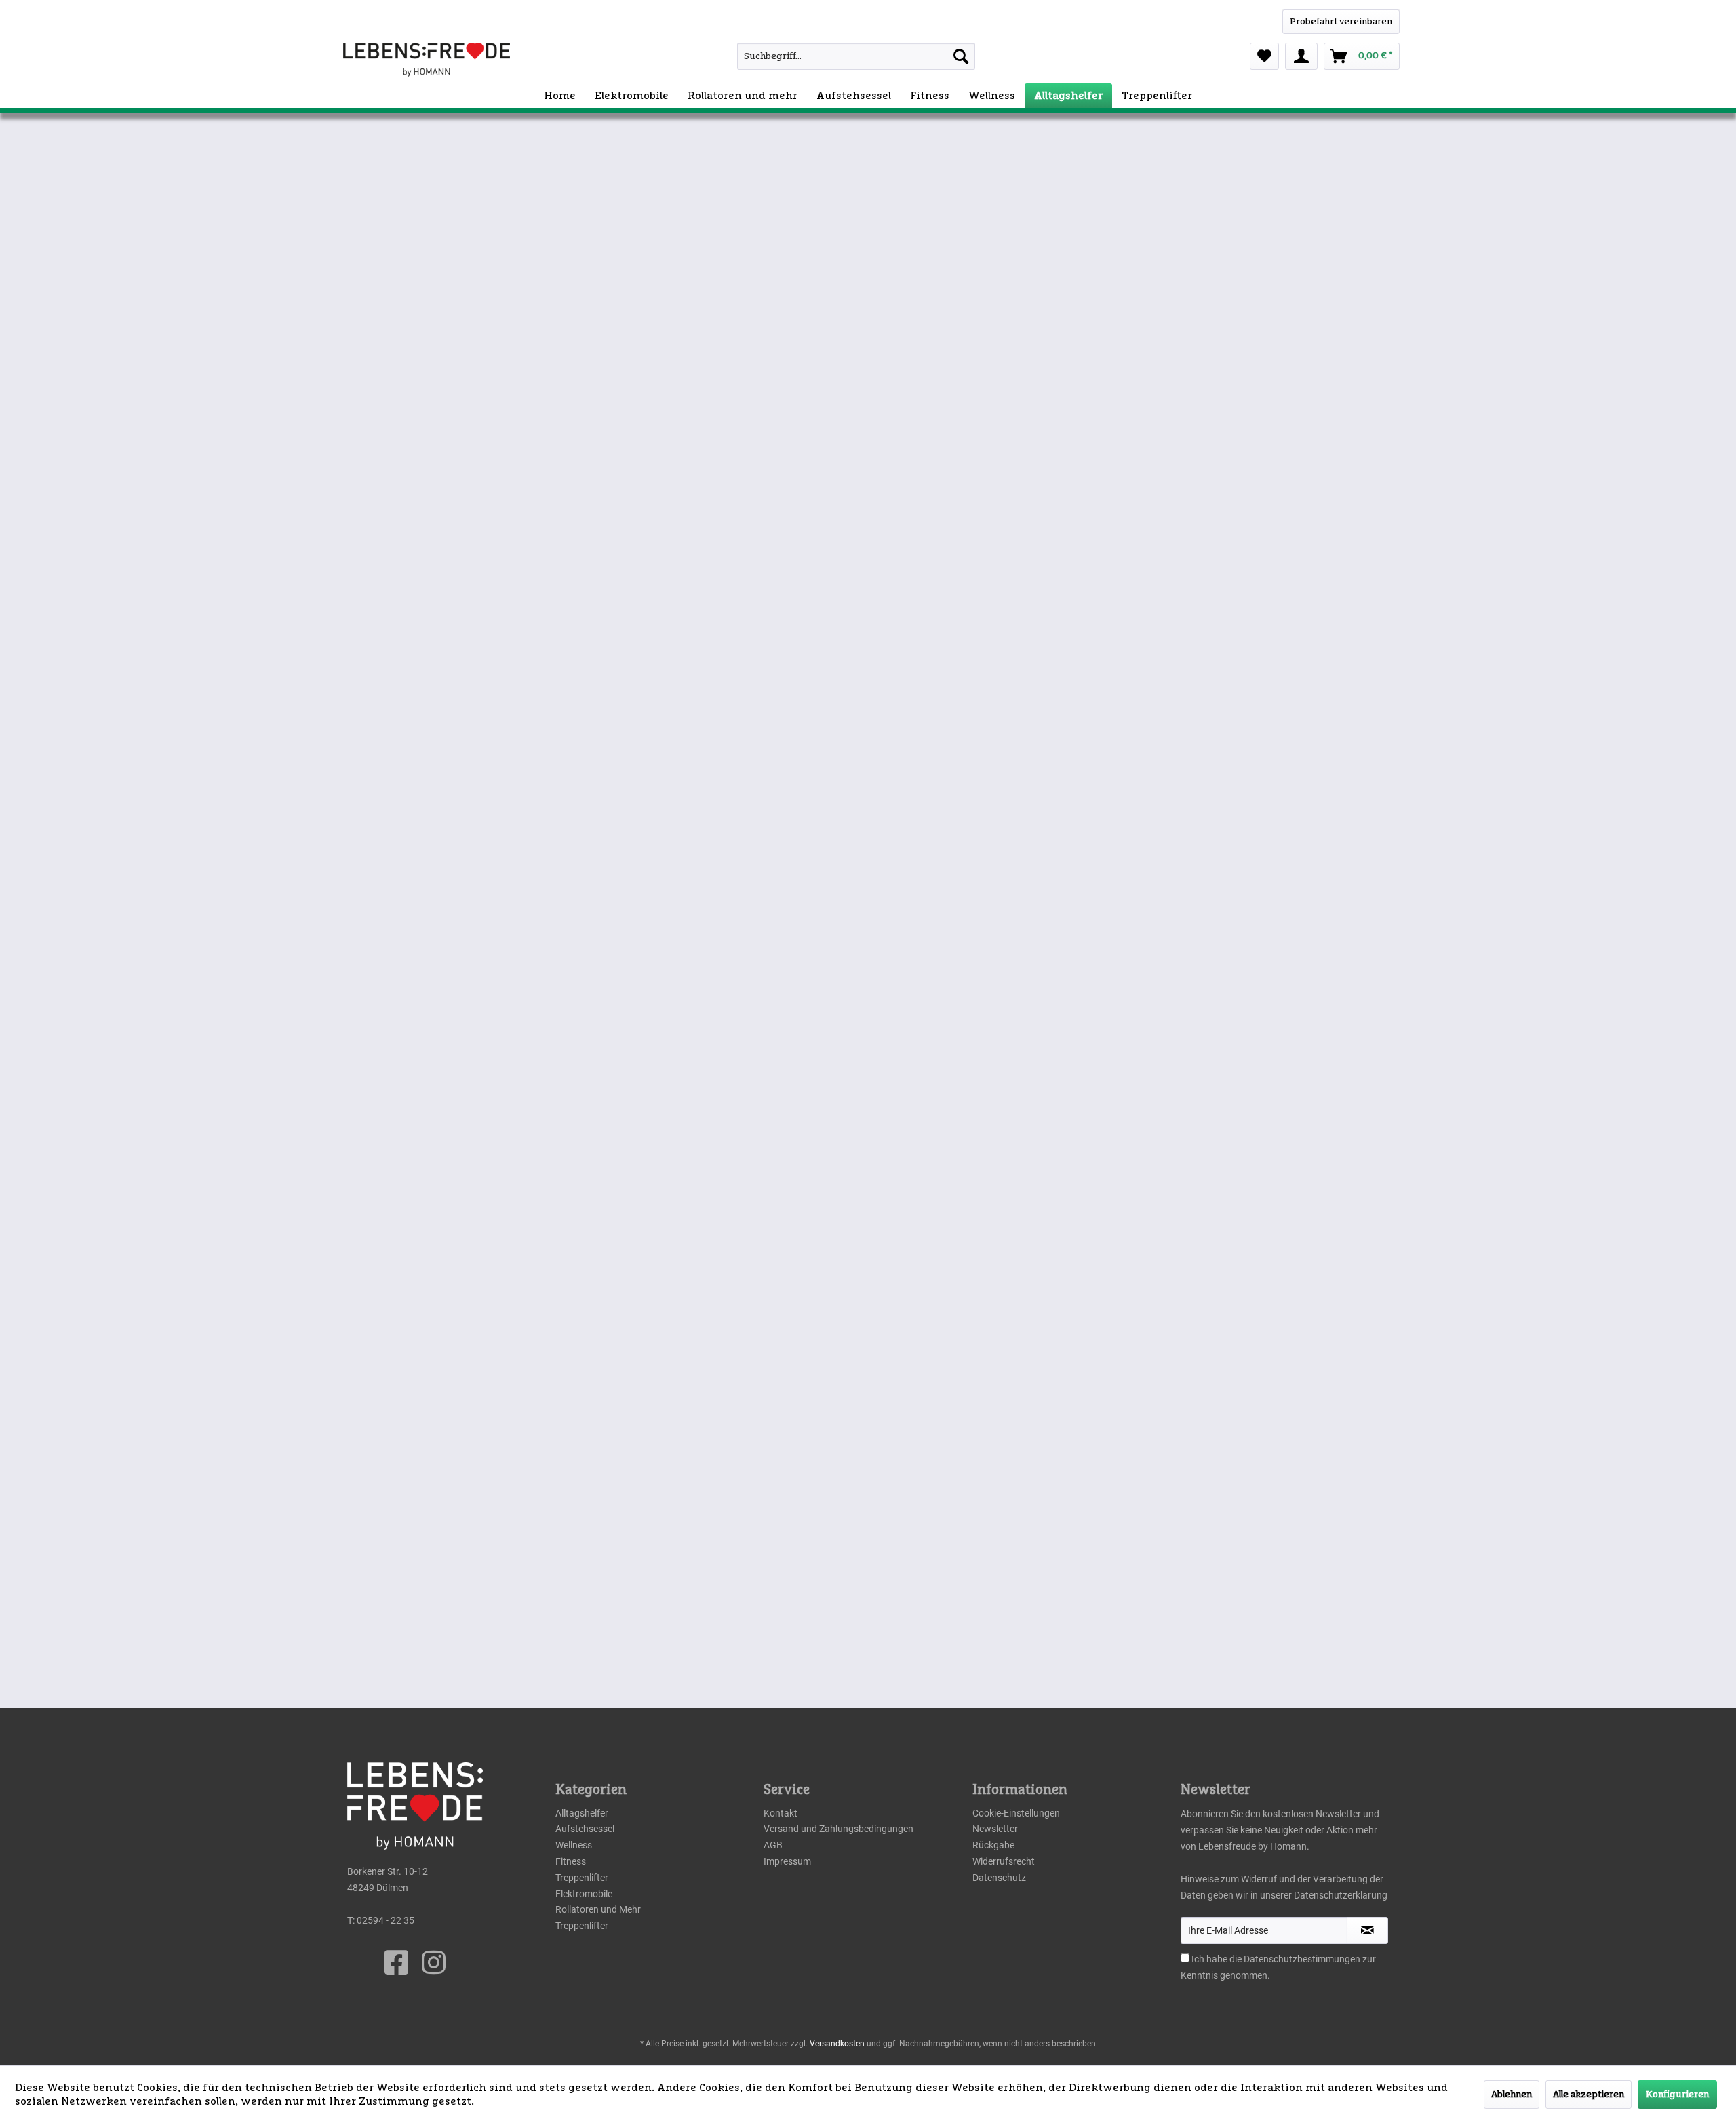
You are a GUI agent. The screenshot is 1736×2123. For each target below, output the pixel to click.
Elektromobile (584, 1894)
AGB (773, 1845)
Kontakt (781, 1813)
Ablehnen (1512, 2095)
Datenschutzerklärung (1341, 1895)
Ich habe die (1218, 1959)
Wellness (574, 1845)
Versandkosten (837, 2044)
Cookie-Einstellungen (1016, 1813)
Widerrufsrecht (1004, 1861)
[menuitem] (826, 56)
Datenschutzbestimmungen (1302, 1959)
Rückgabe (993, 1845)
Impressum (787, 1861)
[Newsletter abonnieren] (1367, 1930)
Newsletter (995, 1829)
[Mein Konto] (1301, 56)
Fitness (571, 1861)
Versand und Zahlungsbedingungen (839, 1829)
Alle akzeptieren (1589, 2095)
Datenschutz (999, 1878)
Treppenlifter (582, 1878)
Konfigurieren (1677, 2095)
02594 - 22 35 (386, 1920)
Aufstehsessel (585, 1829)
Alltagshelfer (582, 1813)
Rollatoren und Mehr (598, 1909)
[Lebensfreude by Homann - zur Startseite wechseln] (427, 60)
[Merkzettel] (1264, 56)
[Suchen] (961, 56)
